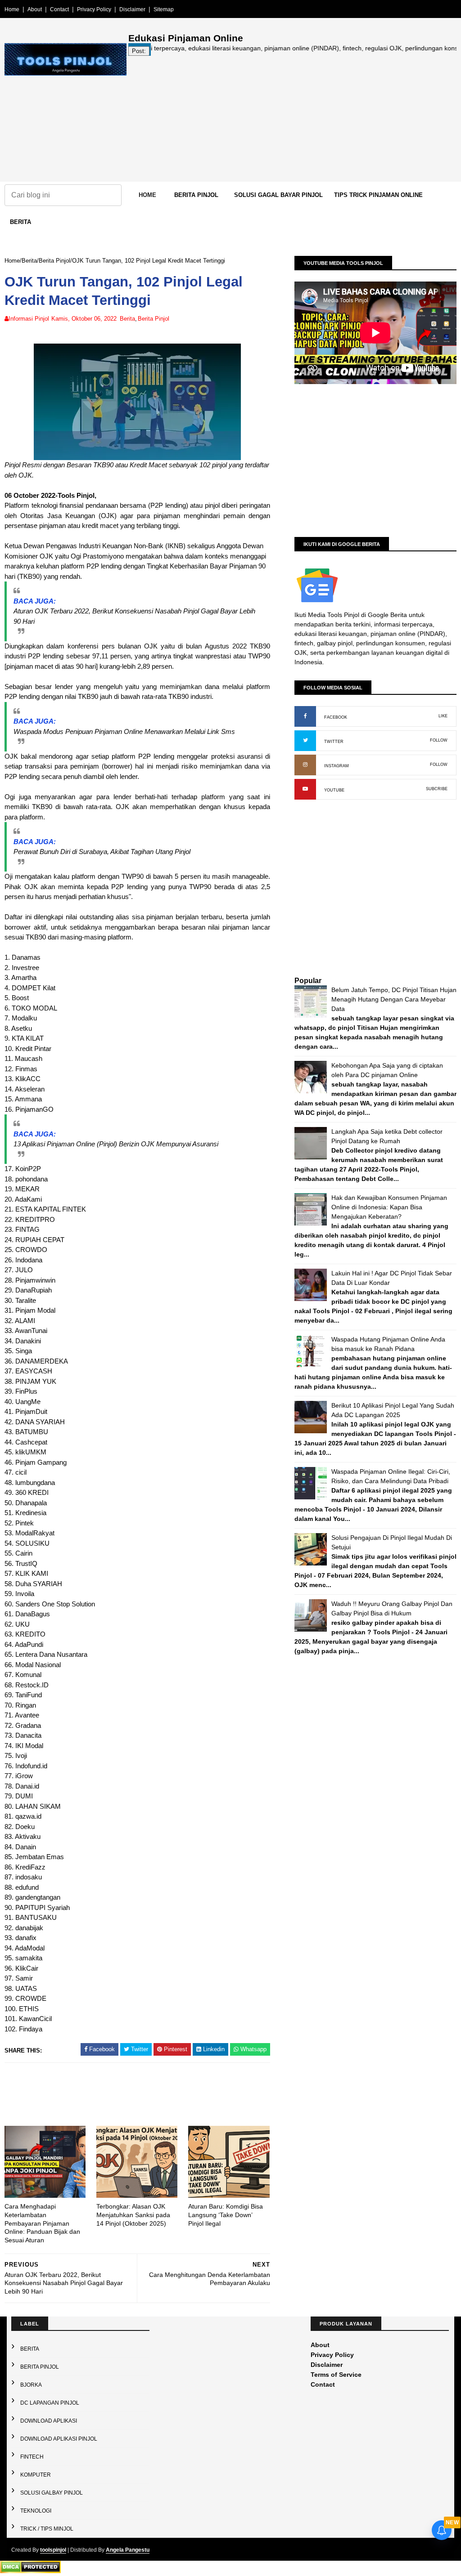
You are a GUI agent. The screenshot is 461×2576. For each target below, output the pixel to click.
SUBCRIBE (437, 789)
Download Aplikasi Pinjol (59, 2439)
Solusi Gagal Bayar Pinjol (278, 195)
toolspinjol (53, 2550)
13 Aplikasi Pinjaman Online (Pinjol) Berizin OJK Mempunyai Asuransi (116, 1144)
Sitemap (164, 9)
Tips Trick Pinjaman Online (378, 195)
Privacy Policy (94, 9)
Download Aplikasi (49, 2421)
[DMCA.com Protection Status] (30, 2571)
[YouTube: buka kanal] (305, 789)
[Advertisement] (292, 119)
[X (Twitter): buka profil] (305, 741)
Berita (20, 222)
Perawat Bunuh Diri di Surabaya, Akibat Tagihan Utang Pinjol (102, 852)
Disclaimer (132, 9)
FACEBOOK (336, 717)
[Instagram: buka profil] (305, 765)
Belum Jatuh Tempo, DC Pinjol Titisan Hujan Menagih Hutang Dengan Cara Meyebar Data (394, 999)
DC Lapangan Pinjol (50, 2403)
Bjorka (31, 2385)
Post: (139, 51)
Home (12, 9)
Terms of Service (336, 2375)
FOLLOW (439, 740)
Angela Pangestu (128, 2550)
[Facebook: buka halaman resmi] (305, 716)
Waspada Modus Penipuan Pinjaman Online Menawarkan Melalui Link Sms (124, 731)
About (35, 9)
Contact (59, 9)
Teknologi (36, 2511)
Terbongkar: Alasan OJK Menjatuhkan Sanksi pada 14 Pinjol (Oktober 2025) (133, 2215)
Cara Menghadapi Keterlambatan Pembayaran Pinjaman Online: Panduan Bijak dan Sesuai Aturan (42, 2223)
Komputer (36, 2475)
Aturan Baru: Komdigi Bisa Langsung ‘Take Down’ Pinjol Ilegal (226, 2215)
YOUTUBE (334, 790)
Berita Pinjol (196, 195)
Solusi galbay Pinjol (52, 2493)
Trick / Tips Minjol (47, 2529)
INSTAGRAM (337, 766)
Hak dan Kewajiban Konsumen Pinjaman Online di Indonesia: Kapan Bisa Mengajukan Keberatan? (389, 1207)
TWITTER (334, 742)
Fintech (32, 2457)
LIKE (443, 716)
